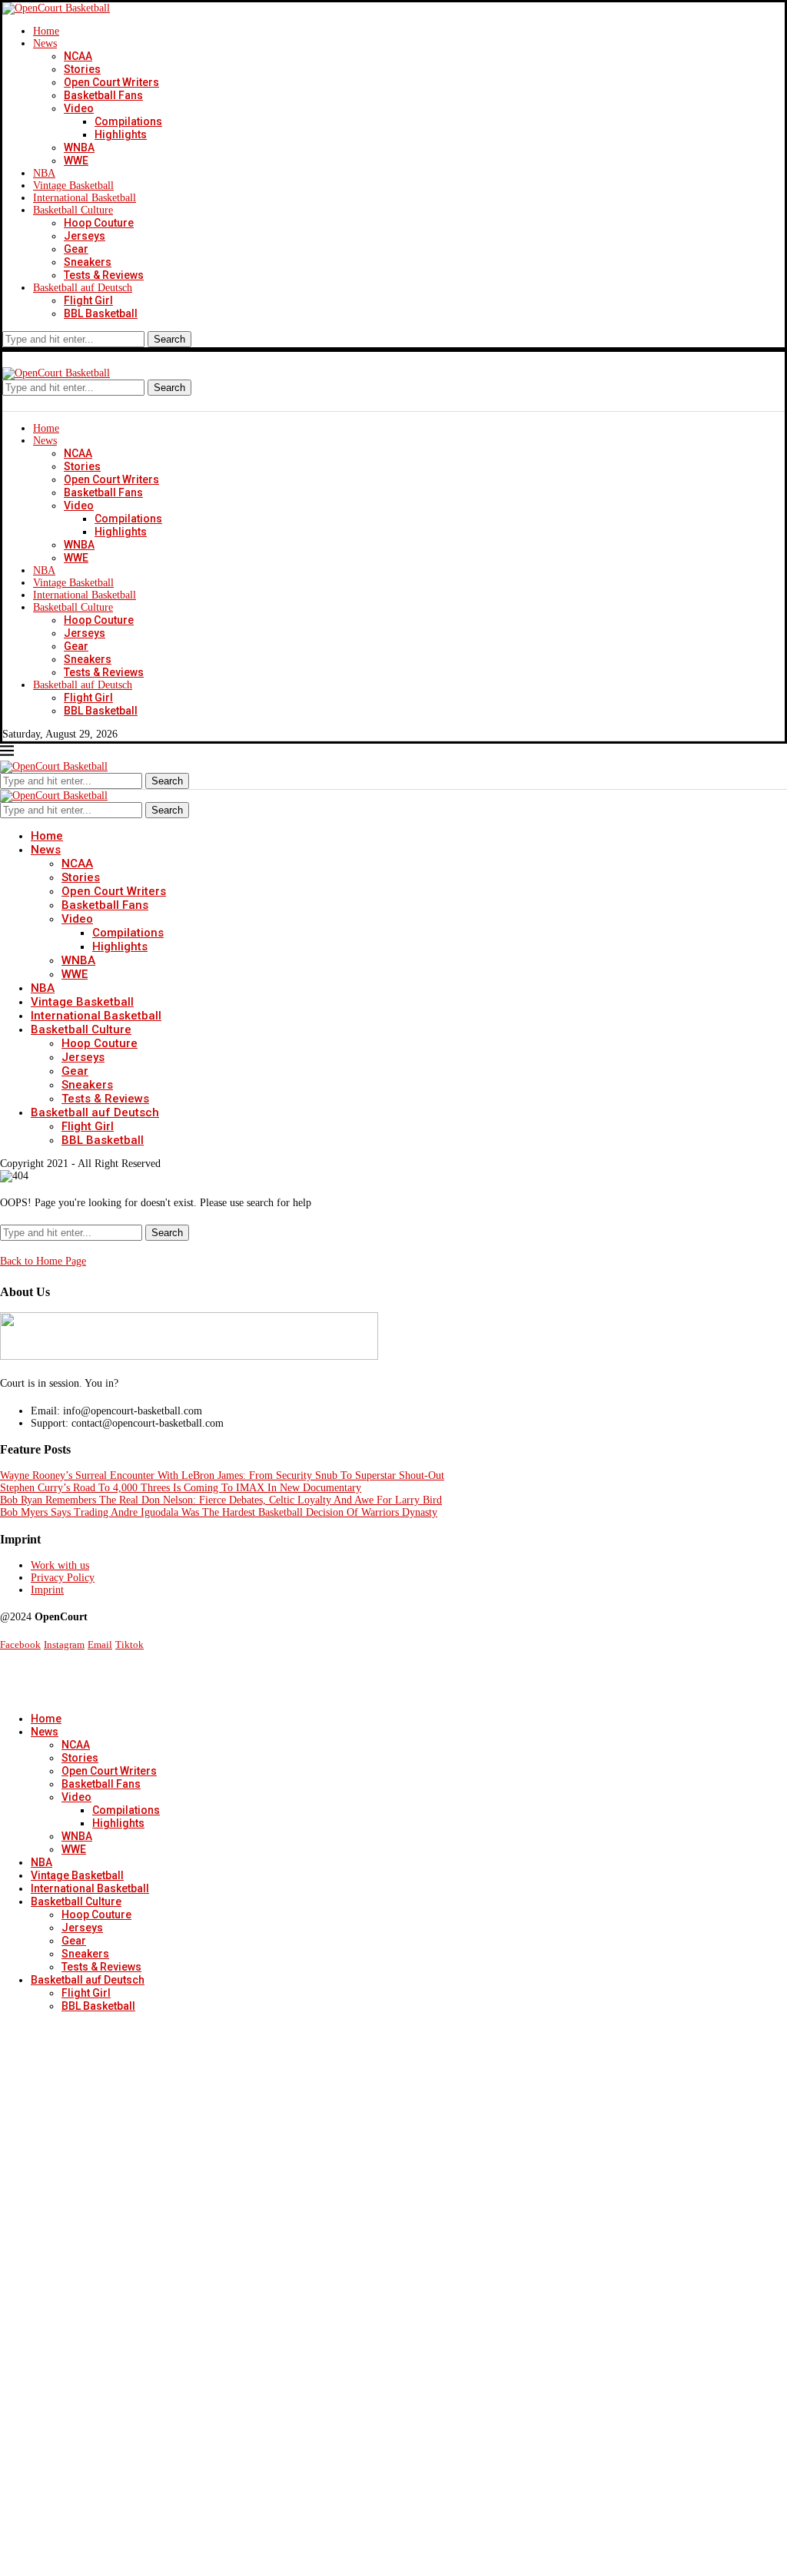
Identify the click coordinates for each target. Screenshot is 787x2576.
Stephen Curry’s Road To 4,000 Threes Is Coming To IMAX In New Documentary (181, 1488)
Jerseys (85, 236)
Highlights (121, 134)
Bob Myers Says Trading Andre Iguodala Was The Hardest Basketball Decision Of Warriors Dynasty (219, 1512)
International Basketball (85, 198)
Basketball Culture (73, 210)
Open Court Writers (111, 82)
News (45, 43)
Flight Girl (88, 300)
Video (79, 108)
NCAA (78, 56)
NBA (44, 173)
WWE (76, 161)
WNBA (79, 148)
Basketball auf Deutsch (83, 288)
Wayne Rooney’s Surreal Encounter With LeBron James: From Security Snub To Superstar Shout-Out (222, 1475)
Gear (76, 249)
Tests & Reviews (104, 275)
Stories (82, 69)
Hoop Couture (99, 223)
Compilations (128, 121)
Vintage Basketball (73, 186)
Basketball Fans (103, 95)
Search (169, 339)
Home (46, 31)
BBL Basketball (101, 313)
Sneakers (88, 262)
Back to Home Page (43, 1261)
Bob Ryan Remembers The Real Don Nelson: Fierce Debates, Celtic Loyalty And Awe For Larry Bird (221, 1500)
